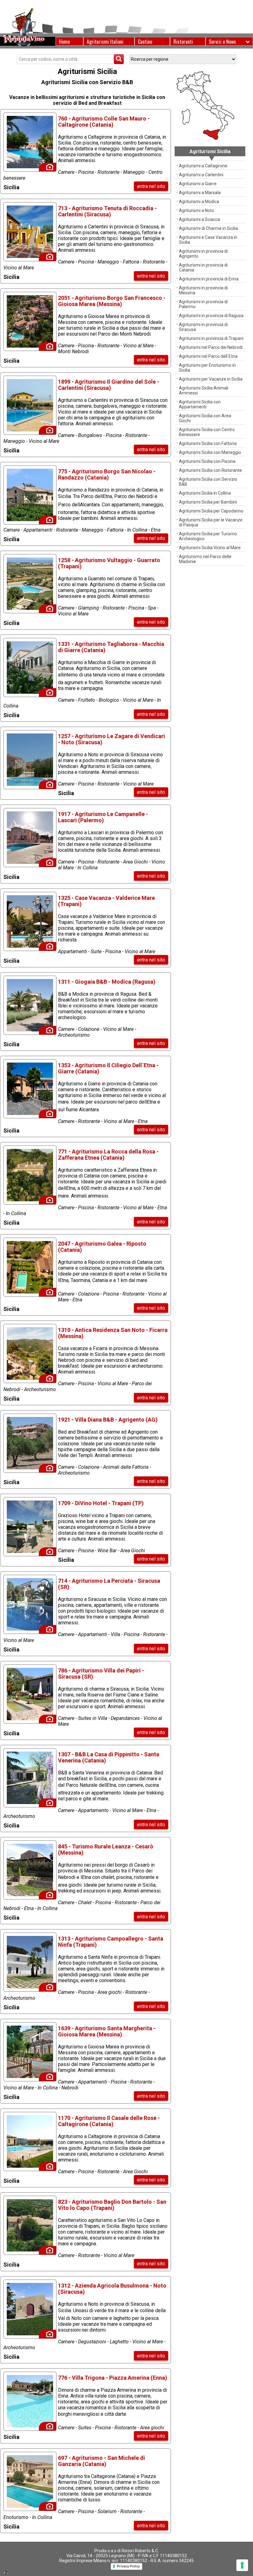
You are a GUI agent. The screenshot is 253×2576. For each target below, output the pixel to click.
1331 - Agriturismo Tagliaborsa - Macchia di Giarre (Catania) (111, 647)
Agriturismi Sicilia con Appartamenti (200, 404)
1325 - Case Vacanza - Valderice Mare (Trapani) (106, 901)
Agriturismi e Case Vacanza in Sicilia (208, 240)
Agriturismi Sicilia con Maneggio (210, 452)
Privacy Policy (128, 2566)
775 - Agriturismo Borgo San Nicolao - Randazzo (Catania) (107, 474)
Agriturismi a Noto (197, 210)
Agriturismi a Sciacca (199, 219)
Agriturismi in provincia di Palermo (203, 304)
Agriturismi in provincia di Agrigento (203, 254)
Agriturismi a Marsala (200, 193)
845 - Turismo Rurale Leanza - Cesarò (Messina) (106, 1849)
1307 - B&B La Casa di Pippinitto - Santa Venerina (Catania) (109, 1757)
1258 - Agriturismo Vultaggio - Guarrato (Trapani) (109, 563)
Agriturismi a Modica (199, 202)
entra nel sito (151, 186)
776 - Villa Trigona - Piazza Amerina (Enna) (113, 2378)
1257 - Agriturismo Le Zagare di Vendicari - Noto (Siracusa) (112, 739)
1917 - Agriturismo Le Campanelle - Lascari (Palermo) (103, 817)
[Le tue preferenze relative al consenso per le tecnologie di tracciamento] (242, 2565)
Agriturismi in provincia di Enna (209, 279)
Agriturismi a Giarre (198, 184)
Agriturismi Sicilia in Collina (205, 493)
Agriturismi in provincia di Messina (203, 290)
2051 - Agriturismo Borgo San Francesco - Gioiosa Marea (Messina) (112, 301)
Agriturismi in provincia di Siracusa (203, 327)
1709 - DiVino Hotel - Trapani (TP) (101, 1503)
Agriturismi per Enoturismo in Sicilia (207, 368)
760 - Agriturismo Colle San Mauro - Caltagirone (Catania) (104, 122)
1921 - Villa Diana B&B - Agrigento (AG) (108, 1420)
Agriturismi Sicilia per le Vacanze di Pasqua (211, 522)
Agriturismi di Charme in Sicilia (208, 228)
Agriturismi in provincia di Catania (203, 267)
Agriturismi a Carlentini (201, 175)
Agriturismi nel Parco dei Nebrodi (211, 347)
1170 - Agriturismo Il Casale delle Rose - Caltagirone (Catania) (109, 2121)
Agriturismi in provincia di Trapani (211, 338)
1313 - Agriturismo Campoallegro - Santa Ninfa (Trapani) (111, 1942)
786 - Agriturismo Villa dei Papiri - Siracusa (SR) (101, 1674)
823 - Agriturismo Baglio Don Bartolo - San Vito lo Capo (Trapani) (112, 2205)
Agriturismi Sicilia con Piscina (207, 461)
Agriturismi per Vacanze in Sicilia (211, 379)
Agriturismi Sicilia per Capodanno (211, 511)
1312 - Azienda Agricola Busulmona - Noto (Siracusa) (112, 2289)
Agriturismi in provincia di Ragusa (211, 316)
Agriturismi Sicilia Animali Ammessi (204, 390)
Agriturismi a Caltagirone (203, 166)
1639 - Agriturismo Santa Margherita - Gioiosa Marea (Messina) (107, 2031)
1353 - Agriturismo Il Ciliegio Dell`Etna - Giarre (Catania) (108, 1068)
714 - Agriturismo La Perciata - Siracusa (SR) (109, 1584)
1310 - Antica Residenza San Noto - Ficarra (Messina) (113, 1333)
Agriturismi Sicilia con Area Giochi (205, 418)
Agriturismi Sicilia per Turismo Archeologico (208, 536)
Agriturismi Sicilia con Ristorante (210, 470)
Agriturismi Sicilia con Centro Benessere (207, 432)
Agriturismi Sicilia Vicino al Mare (210, 548)
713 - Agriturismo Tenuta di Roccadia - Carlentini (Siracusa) (107, 211)
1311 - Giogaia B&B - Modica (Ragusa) (107, 982)
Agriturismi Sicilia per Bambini (208, 502)
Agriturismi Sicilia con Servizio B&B (208, 482)
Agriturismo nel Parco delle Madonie (205, 559)
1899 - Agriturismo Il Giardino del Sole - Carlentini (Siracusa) (109, 385)
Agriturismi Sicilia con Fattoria (208, 443)
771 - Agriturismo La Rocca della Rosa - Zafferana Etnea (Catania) (108, 1155)
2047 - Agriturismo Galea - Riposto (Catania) (102, 1247)
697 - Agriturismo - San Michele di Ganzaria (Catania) (102, 2461)
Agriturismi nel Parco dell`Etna (208, 356)
